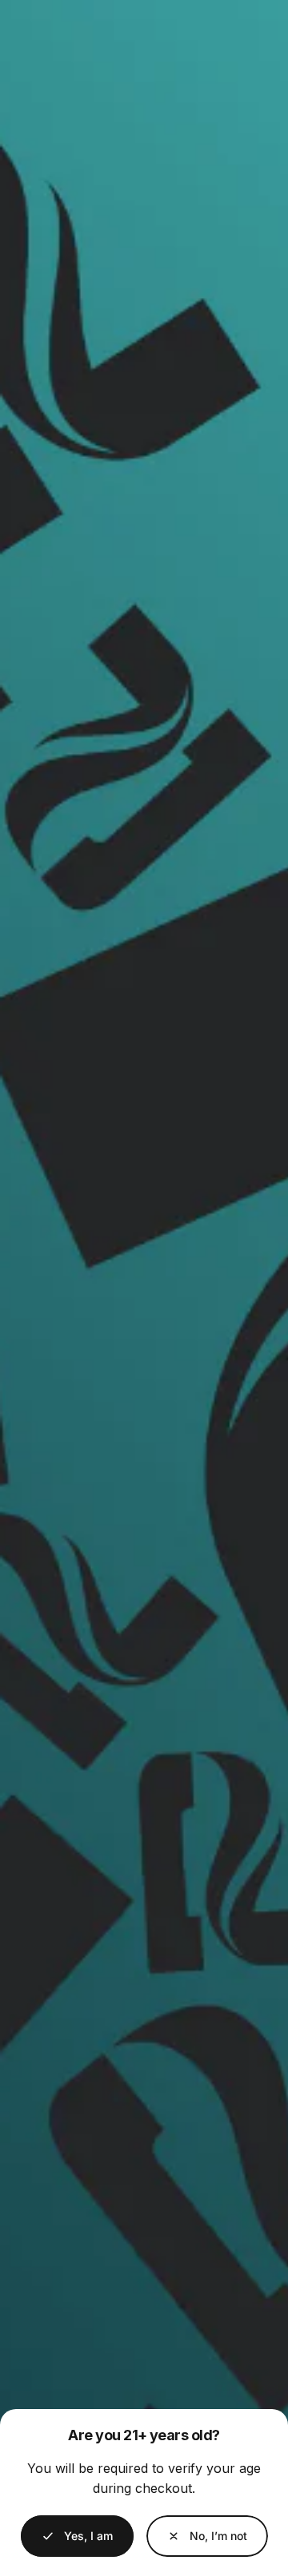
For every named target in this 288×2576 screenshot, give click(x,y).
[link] (207, 2536)
